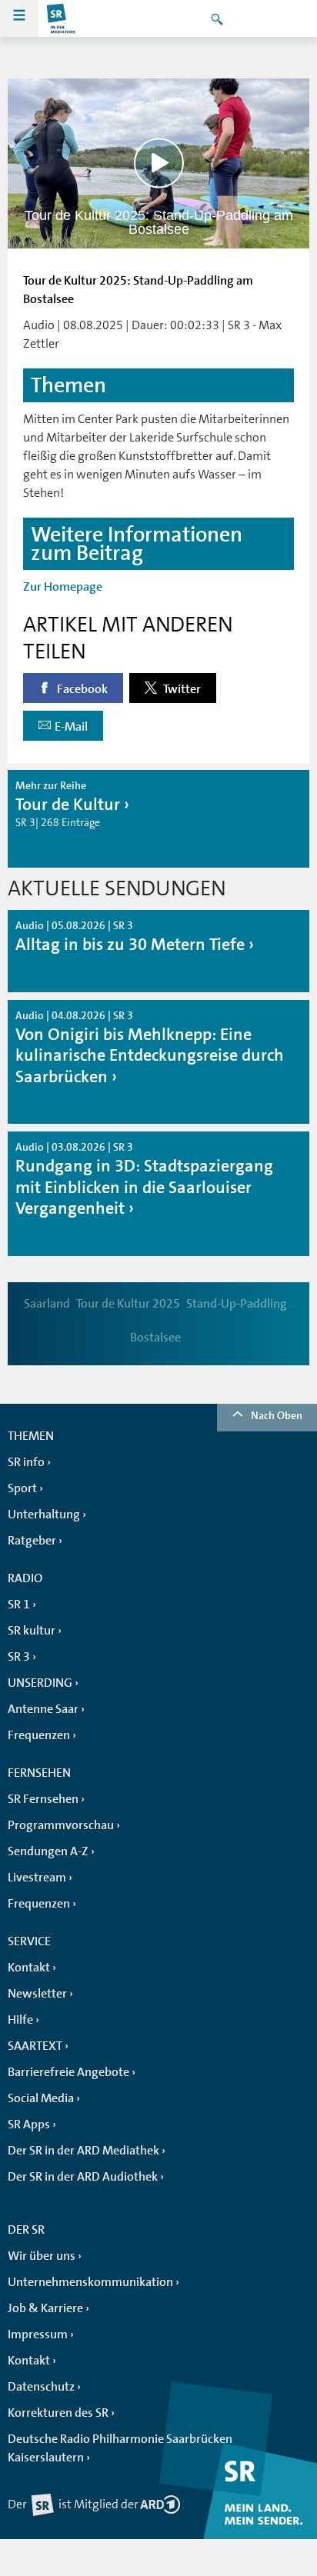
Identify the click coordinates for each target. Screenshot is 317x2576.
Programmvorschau (61, 1825)
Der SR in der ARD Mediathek (83, 2151)
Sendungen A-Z (48, 1851)
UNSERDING (40, 1683)
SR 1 (19, 1605)
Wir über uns (42, 2256)
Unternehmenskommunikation (90, 2282)
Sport (22, 1488)
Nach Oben (277, 1415)
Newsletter (37, 1994)
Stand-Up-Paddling (237, 1304)
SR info (26, 1462)
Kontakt (29, 1968)
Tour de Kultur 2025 (128, 1304)
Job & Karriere (45, 2308)
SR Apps (29, 2124)
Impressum (38, 2334)
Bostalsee (155, 1338)
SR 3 (19, 1657)
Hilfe (20, 2020)
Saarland (47, 1304)
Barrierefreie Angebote (68, 2072)
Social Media (41, 2098)
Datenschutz (41, 2387)
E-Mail (71, 727)
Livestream (37, 1878)
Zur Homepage (63, 587)
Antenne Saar (43, 1709)
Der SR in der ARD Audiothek (83, 2177)
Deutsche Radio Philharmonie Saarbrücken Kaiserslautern (120, 2448)
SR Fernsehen (43, 1799)
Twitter (181, 689)
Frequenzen (39, 1735)
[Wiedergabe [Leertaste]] (159, 163)
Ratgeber (32, 1541)
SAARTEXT (35, 2046)
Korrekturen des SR (58, 2413)
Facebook (81, 689)
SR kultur (32, 1631)
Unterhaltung (44, 1515)
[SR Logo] (62, 18)
